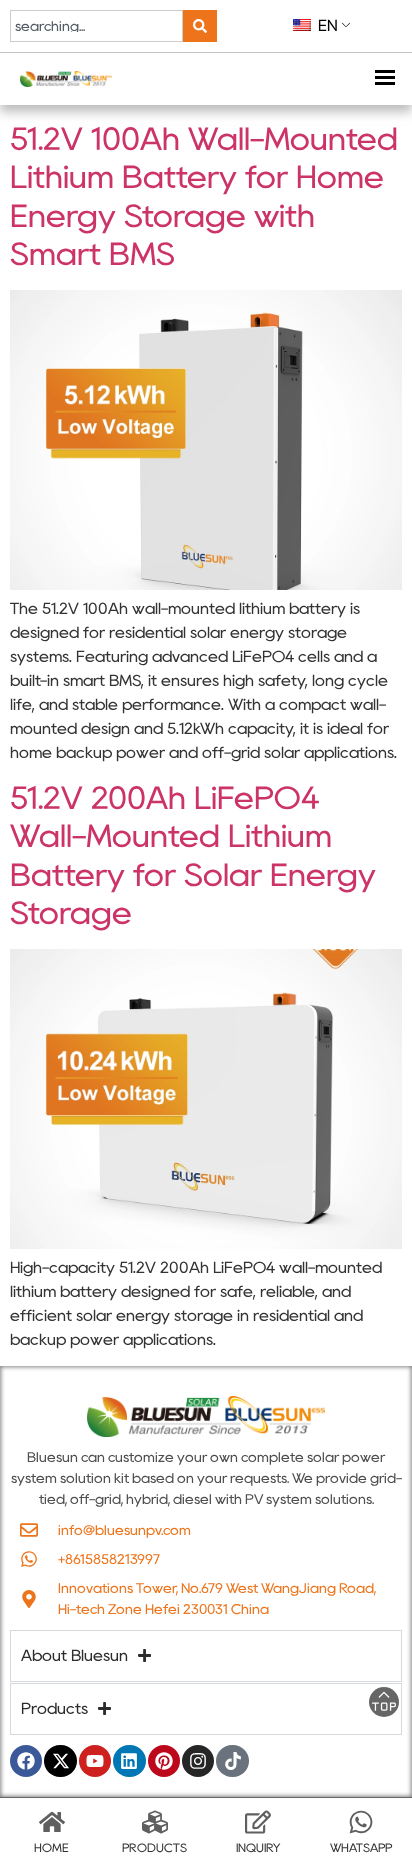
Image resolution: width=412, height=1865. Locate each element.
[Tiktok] (232, 1761)
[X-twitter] (60, 1761)
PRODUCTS (154, 1847)
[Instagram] (198, 1761)
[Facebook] (26, 1761)
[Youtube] (95, 1761)
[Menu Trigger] (384, 79)
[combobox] (96, 26)
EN (326, 25)
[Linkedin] (129, 1761)
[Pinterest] (164, 1761)
